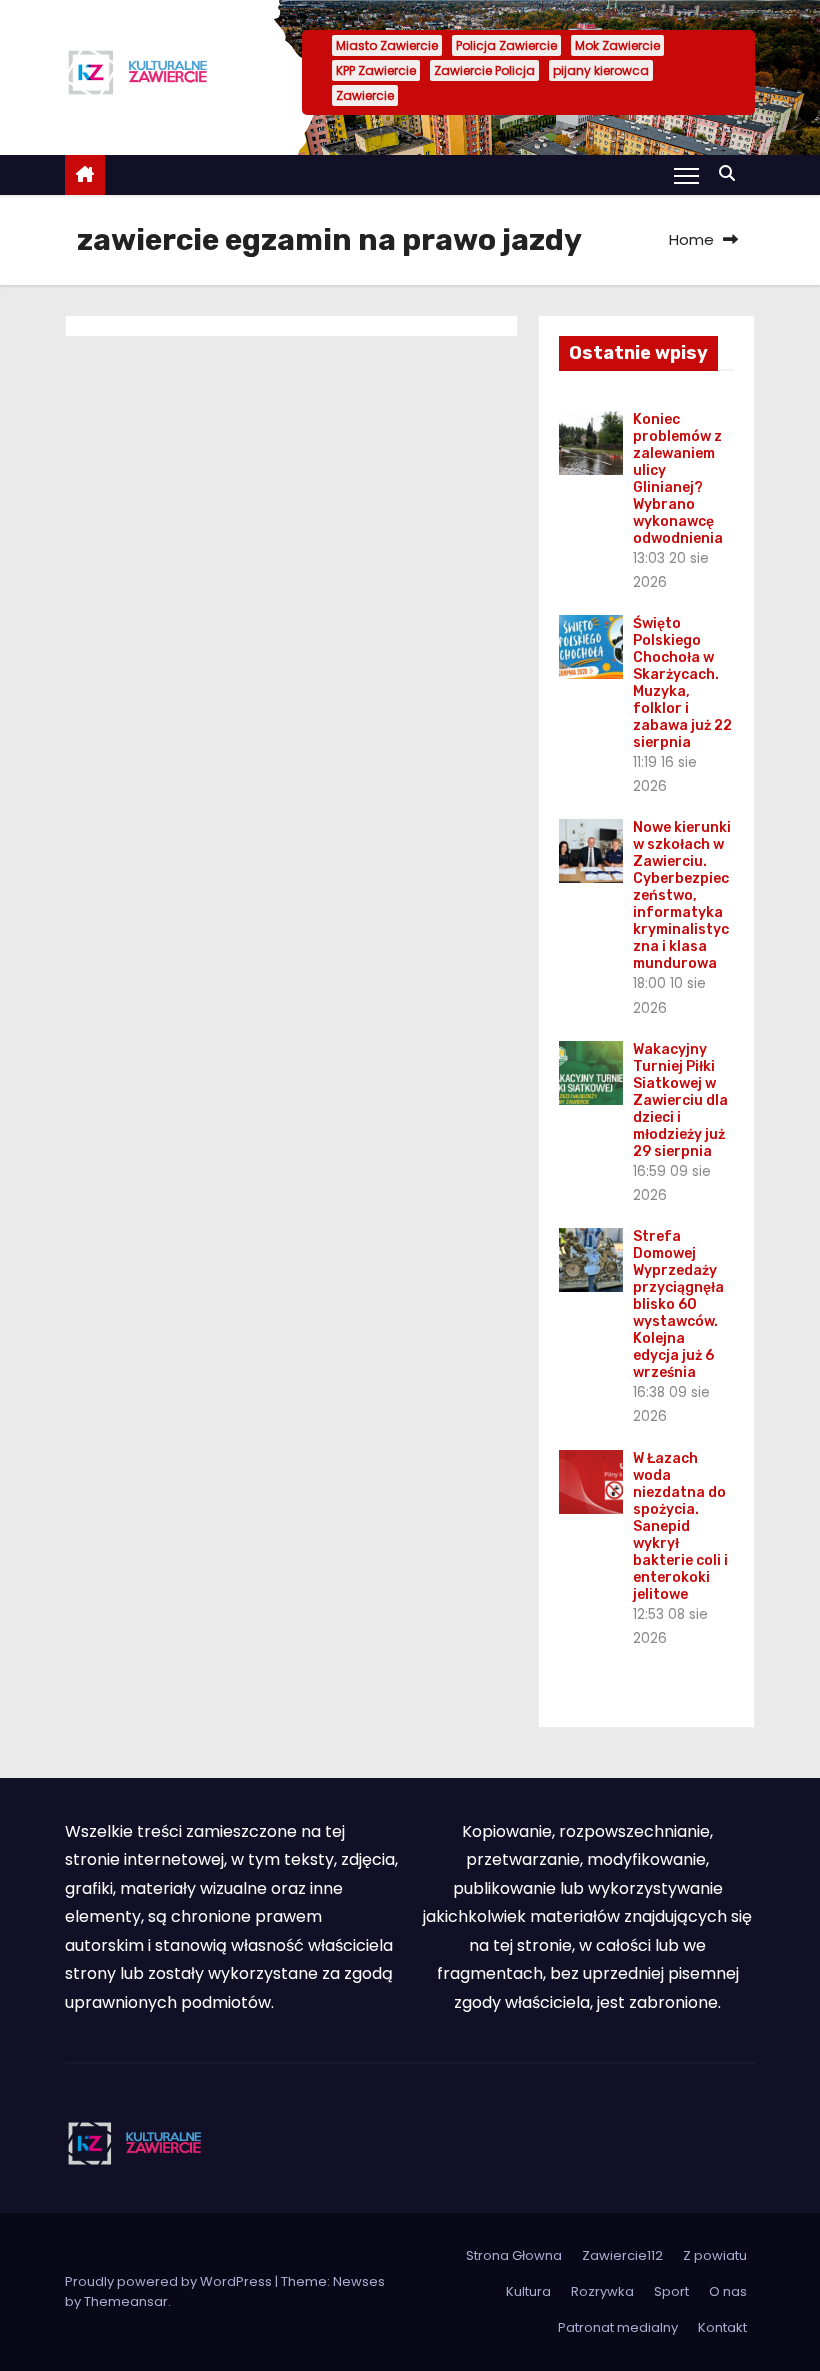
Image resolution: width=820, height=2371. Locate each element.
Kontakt (722, 2327)
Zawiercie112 (622, 2255)
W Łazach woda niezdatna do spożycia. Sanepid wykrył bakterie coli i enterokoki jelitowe (680, 1526)
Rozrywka (602, 2291)
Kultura (528, 2291)
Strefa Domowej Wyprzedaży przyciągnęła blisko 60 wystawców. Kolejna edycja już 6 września (678, 1304)
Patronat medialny (618, 2327)
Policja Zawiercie (506, 45)
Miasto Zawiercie (387, 45)
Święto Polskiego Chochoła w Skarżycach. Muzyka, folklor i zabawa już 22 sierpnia (682, 683)
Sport (671, 2291)
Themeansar (126, 2301)
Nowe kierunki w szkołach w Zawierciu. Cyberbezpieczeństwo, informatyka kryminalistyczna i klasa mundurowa (682, 895)
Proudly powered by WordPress (170, 2281)
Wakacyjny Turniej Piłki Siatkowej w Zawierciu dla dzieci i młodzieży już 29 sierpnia (680, 1100)
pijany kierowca (601, 70)
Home (691, 239)
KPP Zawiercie (376, 70)
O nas (728, 2291)
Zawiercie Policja (484, 70)
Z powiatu (715, 2255)
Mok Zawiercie (617, 45)
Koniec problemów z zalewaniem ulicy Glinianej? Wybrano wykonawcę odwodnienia (678, 479)
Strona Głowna (514, 2255)
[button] (732, 173)
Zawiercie (365, 95)
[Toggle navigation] (686, 175)
